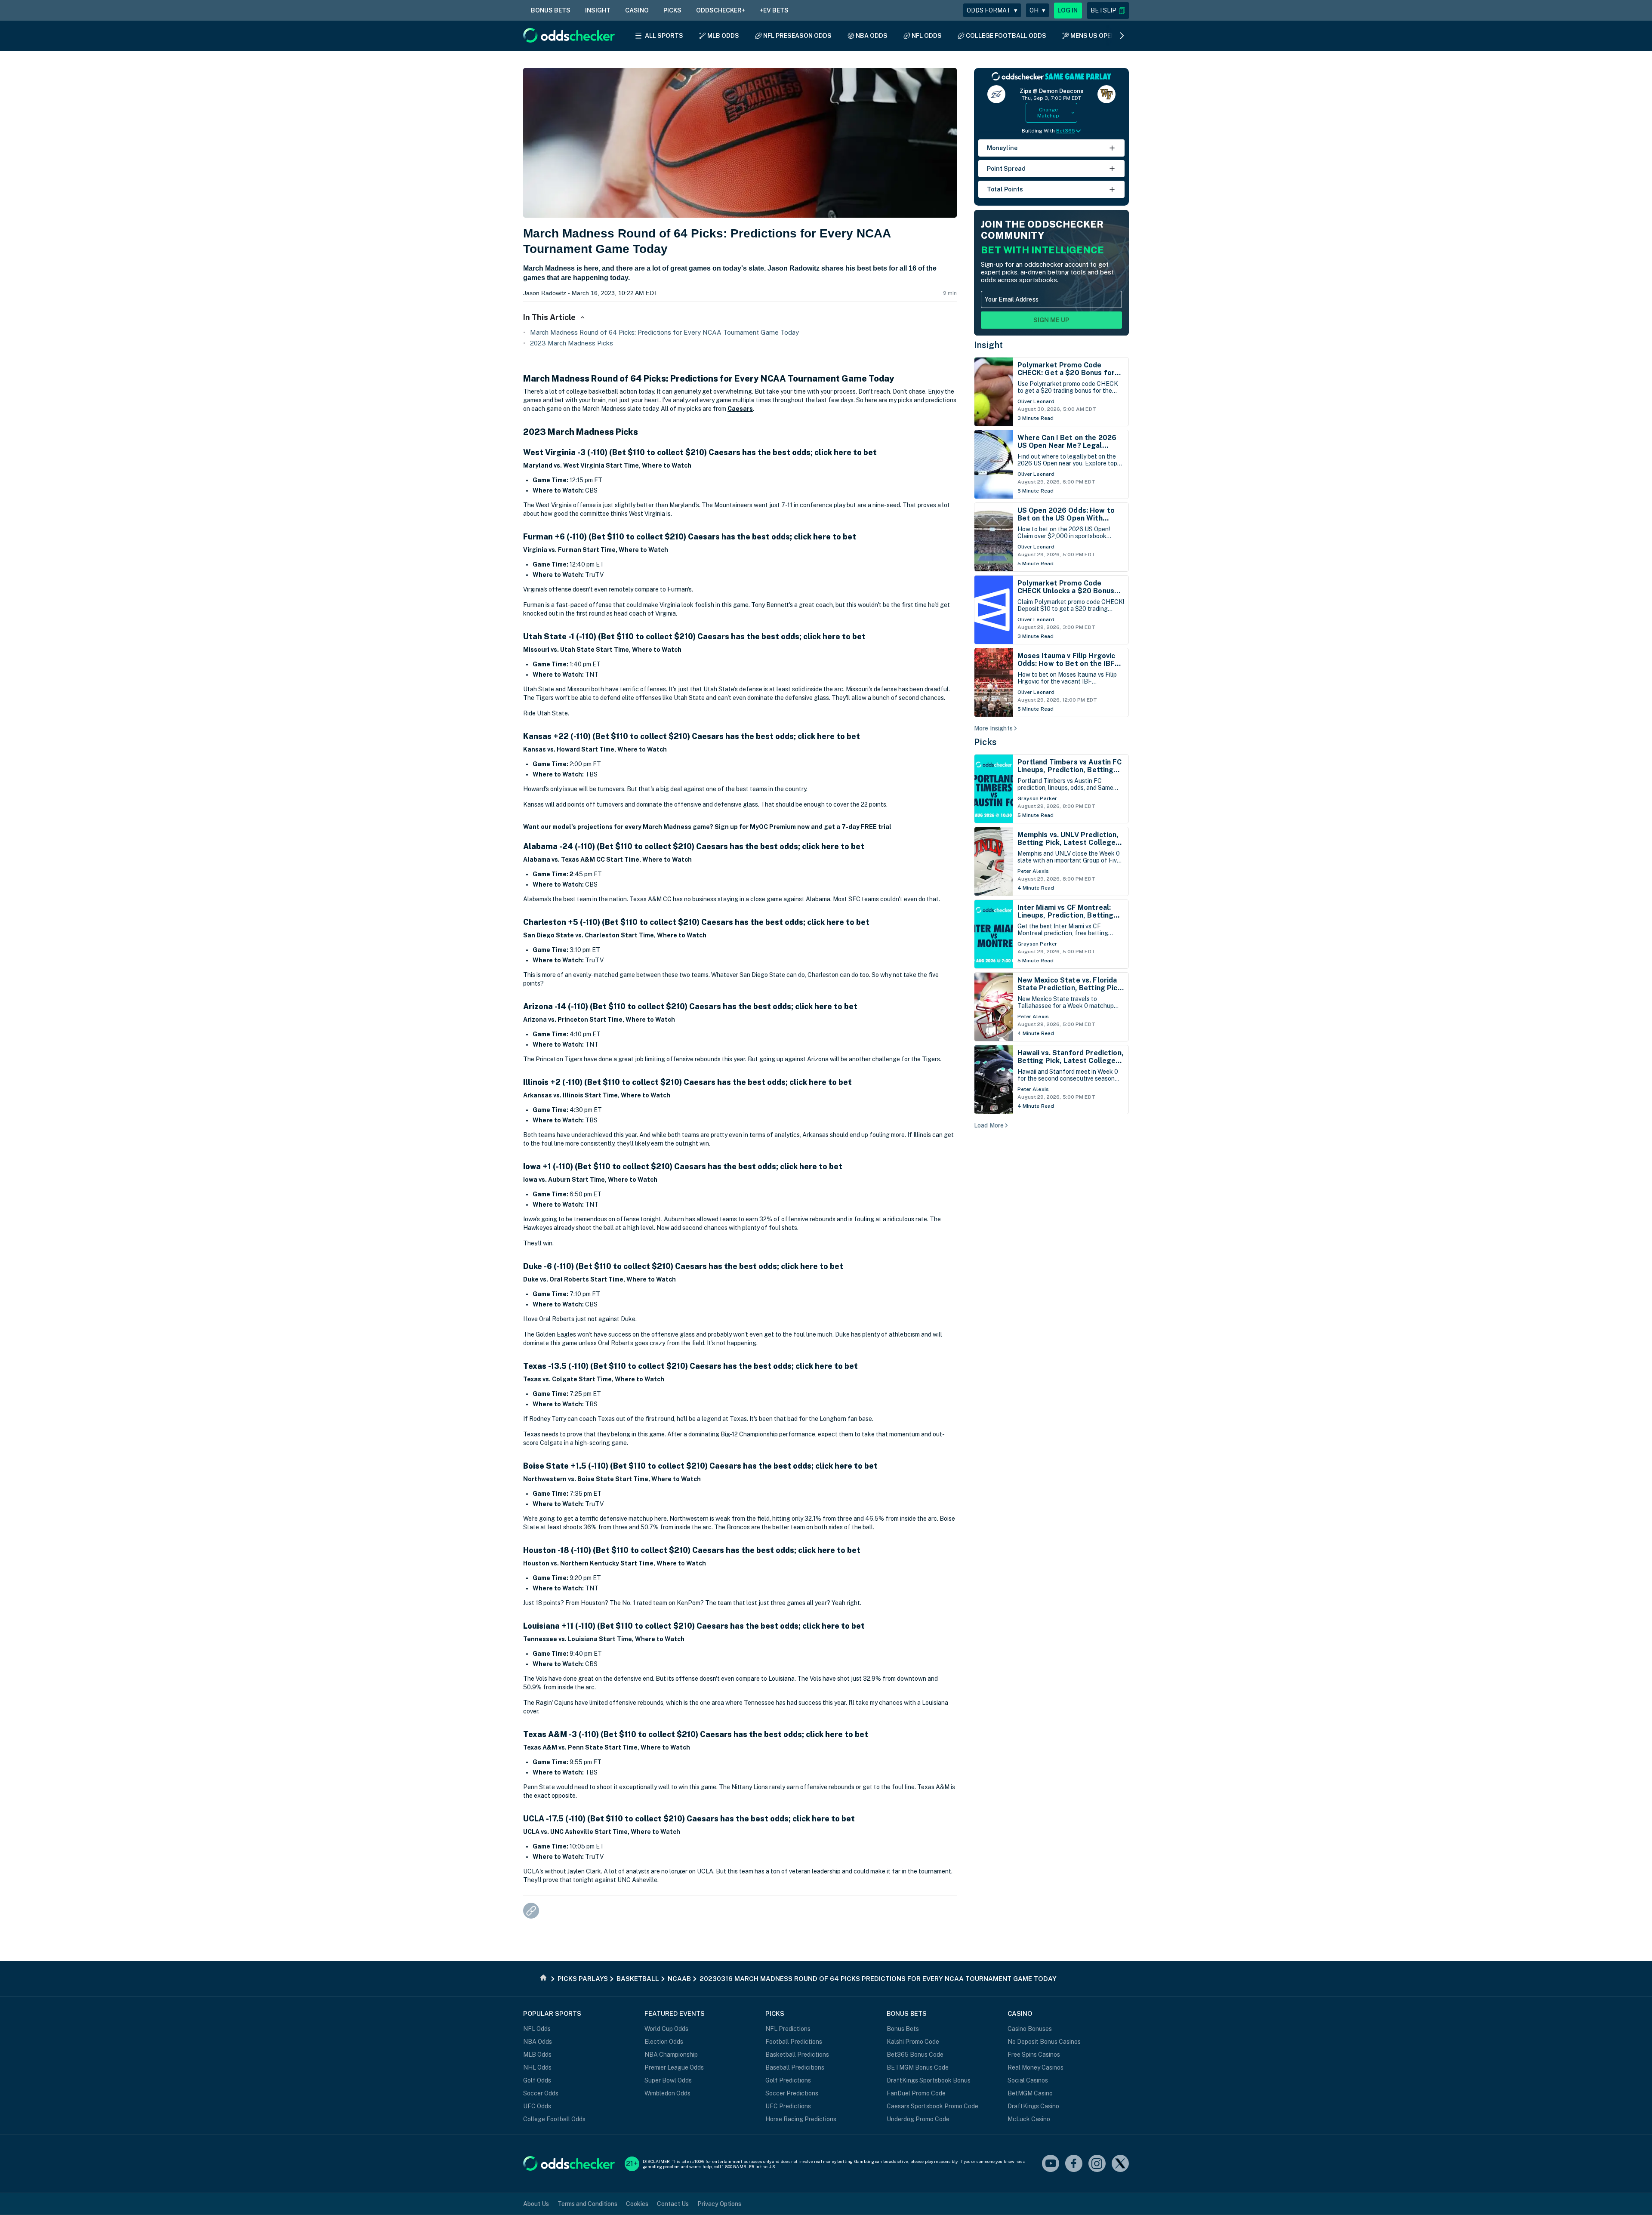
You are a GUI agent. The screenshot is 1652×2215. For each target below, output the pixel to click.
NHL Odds (537, 2067)
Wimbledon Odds (667, 2093)
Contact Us (673, 2204)
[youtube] (1051, 2164)
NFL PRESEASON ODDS (797, 36)
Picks (985, 742)
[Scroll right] (1122, 36)
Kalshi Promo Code (913, 2042)
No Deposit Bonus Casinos (1044, 2042)
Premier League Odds (674, 2067)
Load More (989, 1125)
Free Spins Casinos (1034, 2055)
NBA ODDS (872, 36)
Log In (1068, 10)
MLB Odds (537, 2055)
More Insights (993, 728)
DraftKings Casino (1033, 2106)
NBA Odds (538, 2042)
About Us (536, 2204)
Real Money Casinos (1036, 2067)
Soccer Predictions (792, 2093)
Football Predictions (794, 2042)
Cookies (637, 2204)
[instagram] (1097, 2164)
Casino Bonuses (1030, 2029)
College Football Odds (554, 2119)
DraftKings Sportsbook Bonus (929, 2080)
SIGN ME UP (1051, 320)
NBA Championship (671, 2055)
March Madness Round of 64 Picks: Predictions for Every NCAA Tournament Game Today (664, 332)
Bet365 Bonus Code (915, 2055)
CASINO (637, 10)
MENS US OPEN (1093, 36)
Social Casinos (1028, 2080)
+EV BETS (774, 10)
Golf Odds (537, 2080)
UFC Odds (537, 2106)
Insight (989, 345)
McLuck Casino (1029, 2119)
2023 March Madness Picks (572, 343)
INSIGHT (598, 10)
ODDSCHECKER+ (721, 10)
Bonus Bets (903, 2029)
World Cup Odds (666, 2029)
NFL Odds (537, 2029)
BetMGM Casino (1030, 2093)
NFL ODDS (927, 36)
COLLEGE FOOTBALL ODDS (1006, 36)
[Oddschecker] (569, 2164)
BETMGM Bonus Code (918, 2067)
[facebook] (1074, 2164)
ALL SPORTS (664, 36)
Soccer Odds (541, 2093)
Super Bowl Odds (668, 2080)
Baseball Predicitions (795, 2067)
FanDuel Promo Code (916, 2093)
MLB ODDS (723, 36)
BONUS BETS (551, 10)
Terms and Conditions (587, 2204)
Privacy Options (719, 2204)
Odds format (992, 10)
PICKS (672, 10)
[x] (1120, 2164)
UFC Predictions (788, 2106)
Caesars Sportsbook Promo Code (932, 2106)
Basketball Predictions (797, 2055)
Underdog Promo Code (918, 2119)
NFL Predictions (788, 2029)
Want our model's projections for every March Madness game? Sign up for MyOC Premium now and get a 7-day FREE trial (707, 827)
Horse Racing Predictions (801, 2119)
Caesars (740, 409)
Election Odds (664, 2042)
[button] (1108, 11)
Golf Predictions (788, 2080)
